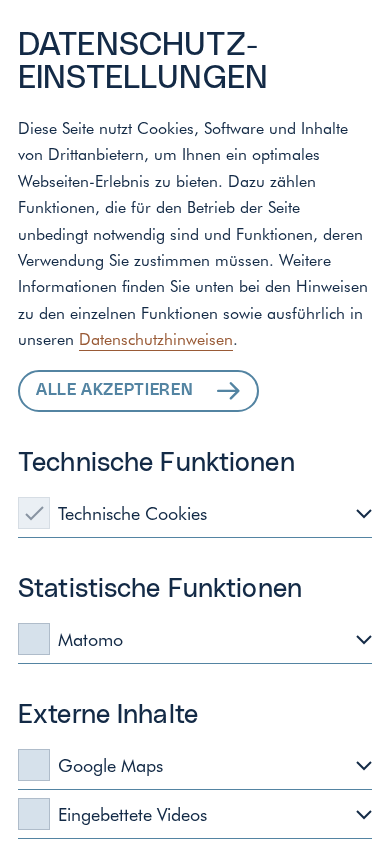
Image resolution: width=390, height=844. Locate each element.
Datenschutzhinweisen (156, 338)
